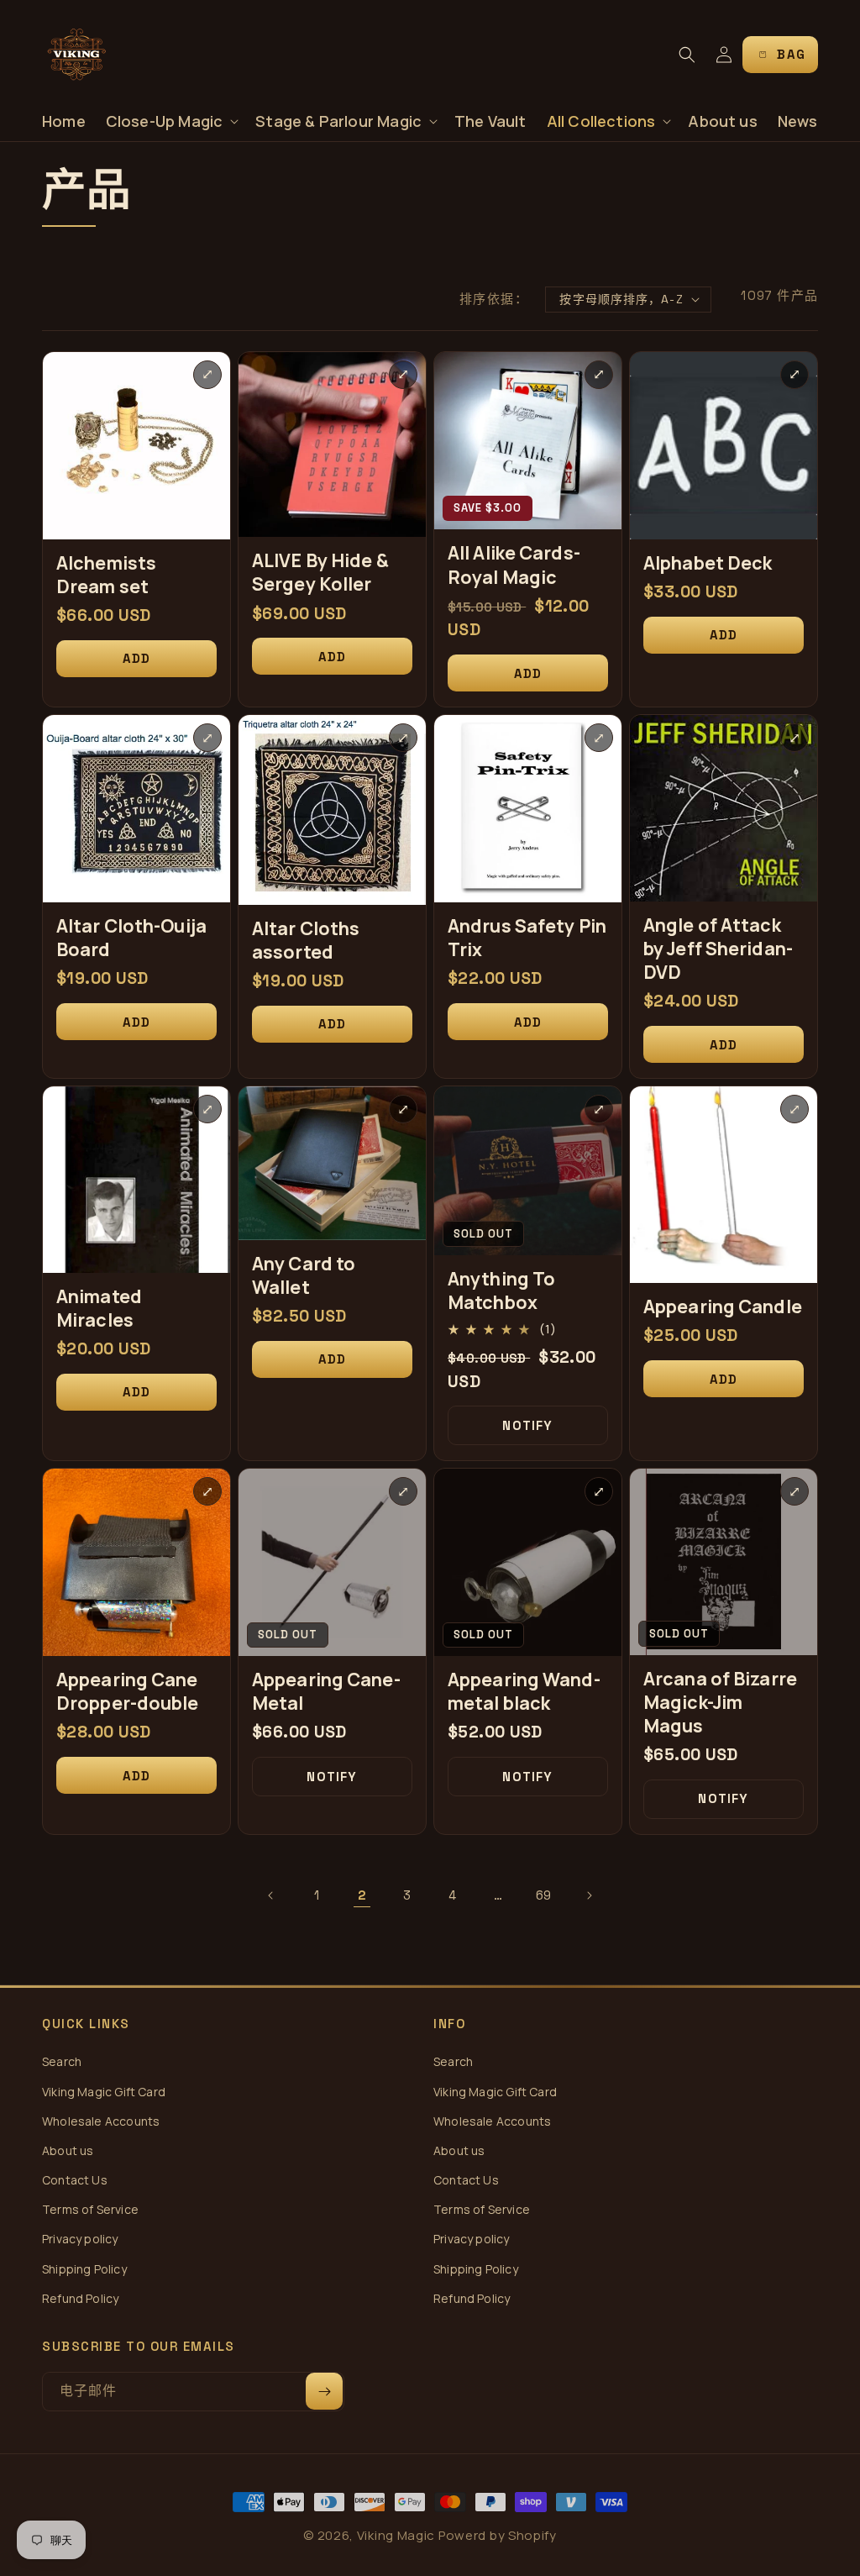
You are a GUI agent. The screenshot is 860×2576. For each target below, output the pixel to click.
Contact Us (75, 2180)
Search (62, 2061)
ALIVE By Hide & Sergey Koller (320, 572)
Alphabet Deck (708, 563)
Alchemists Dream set (106, 575)
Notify (527, 1425)
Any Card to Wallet (304, 1275)
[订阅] (324, 2391)
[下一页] (589, 1895)
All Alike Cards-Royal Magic (514, 565)
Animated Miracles (99, 1308)
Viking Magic (396, 2535)
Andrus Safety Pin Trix (527, 938)
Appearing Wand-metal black (524, 1691)
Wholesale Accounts (101, 2121)
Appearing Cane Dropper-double (128, 1691)
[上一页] (271, 1895)
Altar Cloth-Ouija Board (131, 938)
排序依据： (494, 299)
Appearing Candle (723, 1306)
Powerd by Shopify (498, 2535)
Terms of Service (90, 2209)
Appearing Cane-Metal (326, 1691)
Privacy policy (80, 2239)
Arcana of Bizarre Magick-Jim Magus (720, 1702)
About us (68, 2150)
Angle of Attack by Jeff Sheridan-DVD (718, 949)
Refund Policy (80, 2298)
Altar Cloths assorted (306, 940)
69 (543, 1895)
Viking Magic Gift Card (104, 2092)
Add (137, 658)
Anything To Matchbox (501, 1291)
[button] (171, 121)
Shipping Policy (84, 2269)
